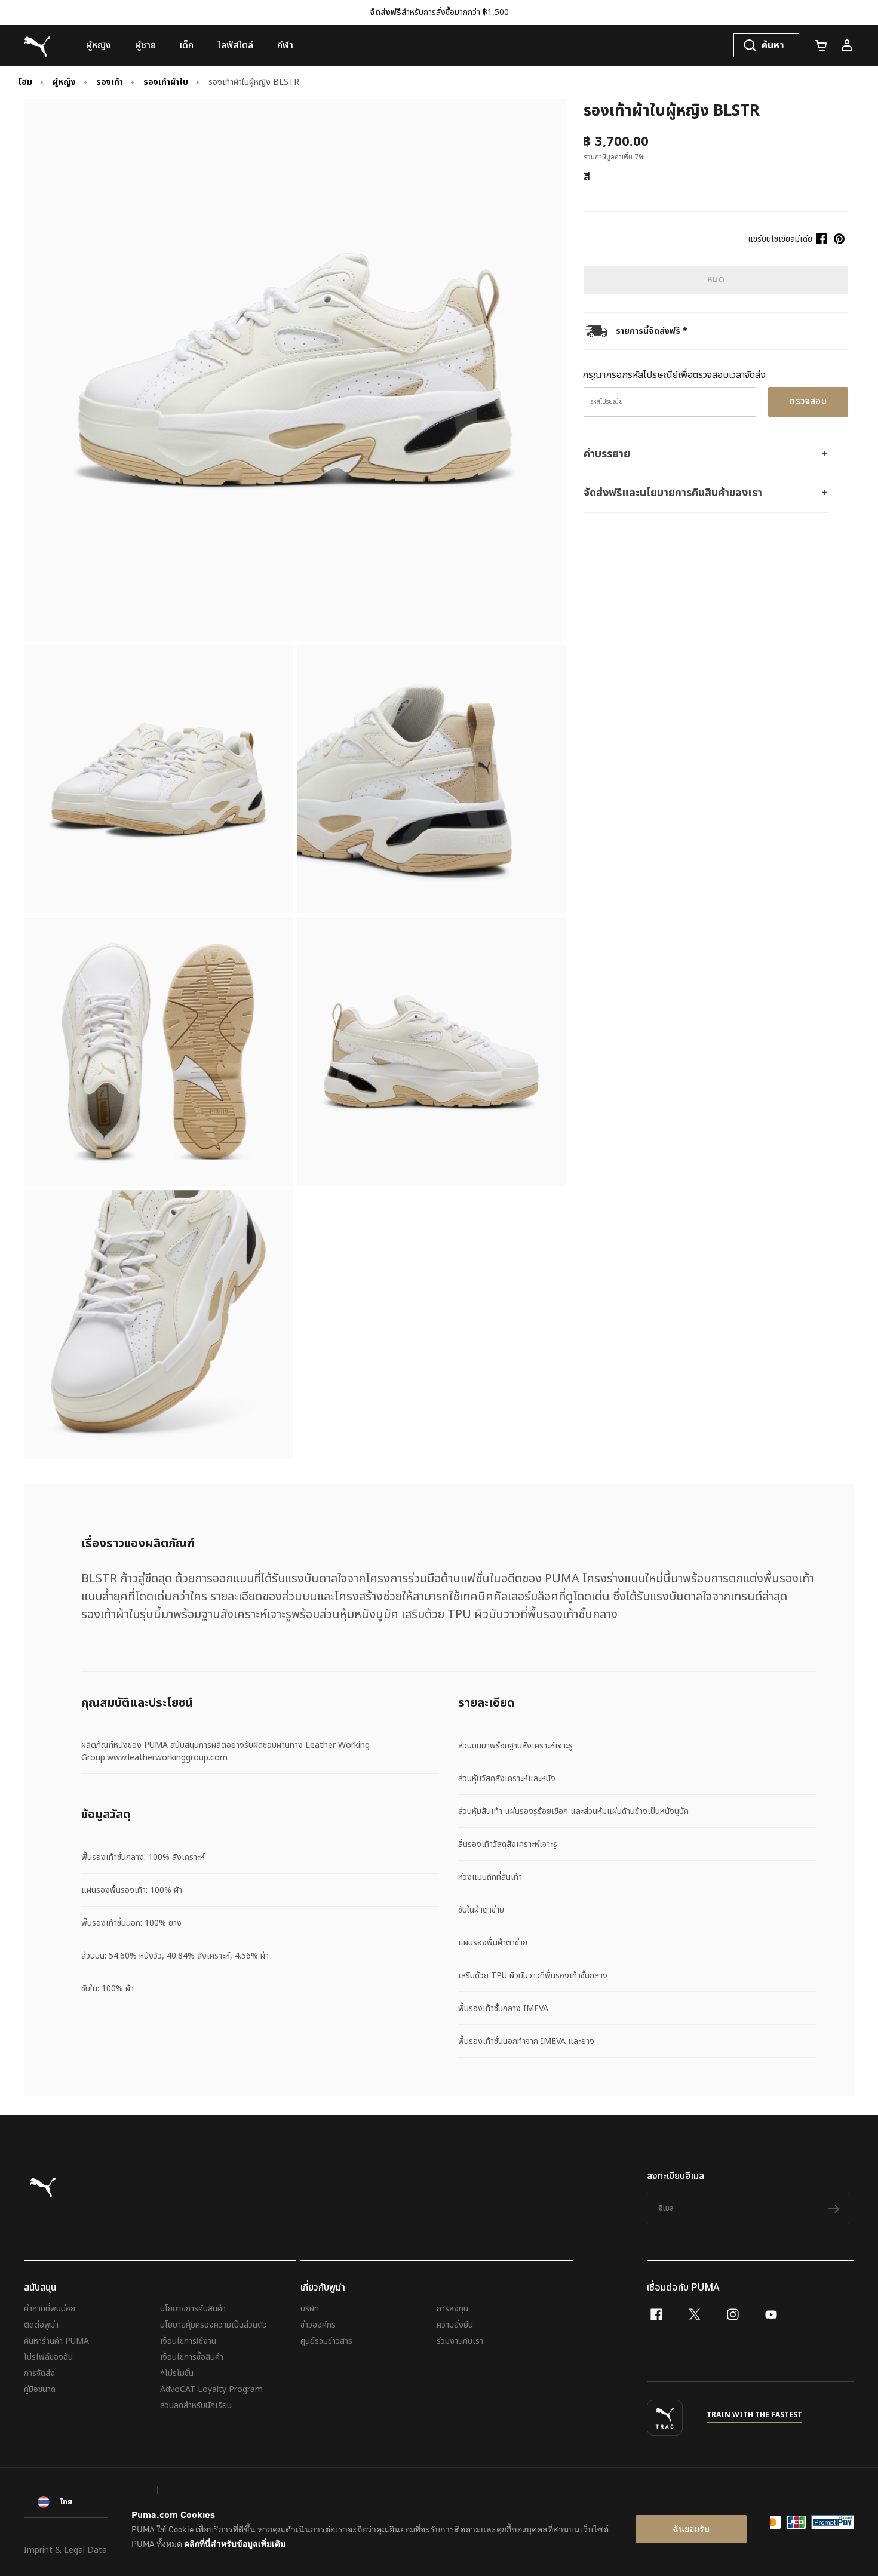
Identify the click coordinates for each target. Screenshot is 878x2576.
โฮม (25, 82)
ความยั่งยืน (455, 2325)
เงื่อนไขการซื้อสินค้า (192, 2357)
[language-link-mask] (91, 2502)
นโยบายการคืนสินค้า (193, 2309)
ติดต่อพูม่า (41, 2325)
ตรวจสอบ (808, 402)
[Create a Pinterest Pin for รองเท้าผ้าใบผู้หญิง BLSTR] (839, 239)
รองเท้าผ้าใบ (166, 82)
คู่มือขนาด (40, 2389)
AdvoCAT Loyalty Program (211, 2389)
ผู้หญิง (64, 82)
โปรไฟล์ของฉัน (48, 2357)
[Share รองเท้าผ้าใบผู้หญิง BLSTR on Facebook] (821, 239)
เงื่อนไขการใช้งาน (188, 2341)
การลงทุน (452, 2309)
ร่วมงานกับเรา (460, 2341)
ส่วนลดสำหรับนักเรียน (196, 2406)
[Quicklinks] (847, 45)
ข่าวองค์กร (318, 2325)
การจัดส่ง (39, 2373)
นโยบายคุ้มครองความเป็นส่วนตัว (214, 2325)
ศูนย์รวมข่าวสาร (326, 2341)
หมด (716, 280)
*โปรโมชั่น (177, 2373)
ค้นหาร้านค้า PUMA (56, 2341)
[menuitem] (99, 45)
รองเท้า (110, 82)
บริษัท (310, 2309)
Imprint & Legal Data (65, 2550)
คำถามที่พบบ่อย (50, 2309)
